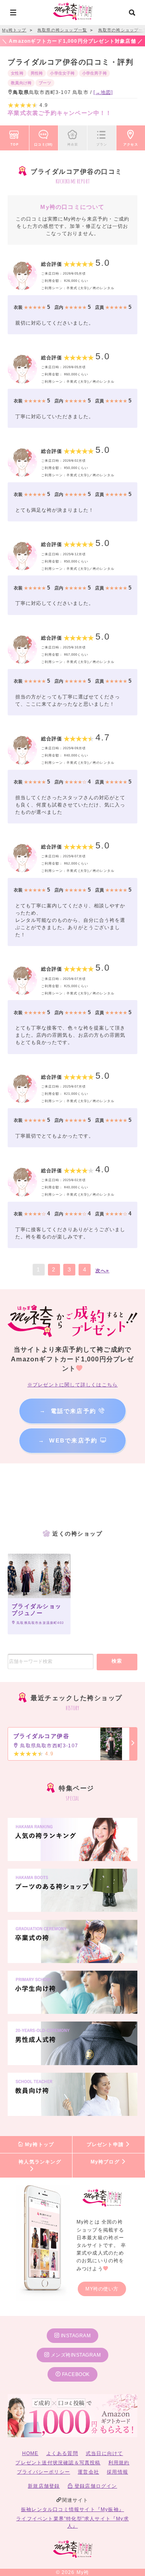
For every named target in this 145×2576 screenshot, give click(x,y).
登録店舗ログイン (95, 2486)
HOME (30, 2453)
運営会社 (88, 2472)
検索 (117, 1661)
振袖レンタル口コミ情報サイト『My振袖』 (72, 2509)
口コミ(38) (43, 144)
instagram (75, 2336)
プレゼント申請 (106, 2145)
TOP (14, 144)
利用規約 (119, 2463)
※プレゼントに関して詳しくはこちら (72, 1385)
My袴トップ (39, 2145)
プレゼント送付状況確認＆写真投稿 (58, 2463)
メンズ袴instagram (75, 2355)
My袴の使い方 (102, 2289)
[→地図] (103, 92)
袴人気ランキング (40, 2162)
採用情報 (117, 2472)
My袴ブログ (106, 2162)
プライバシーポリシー (43, 2472)
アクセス (131, 144)
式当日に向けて (104, 2453)
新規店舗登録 (44, 2486)
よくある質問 (62, 2453)
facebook (75, 2374)
